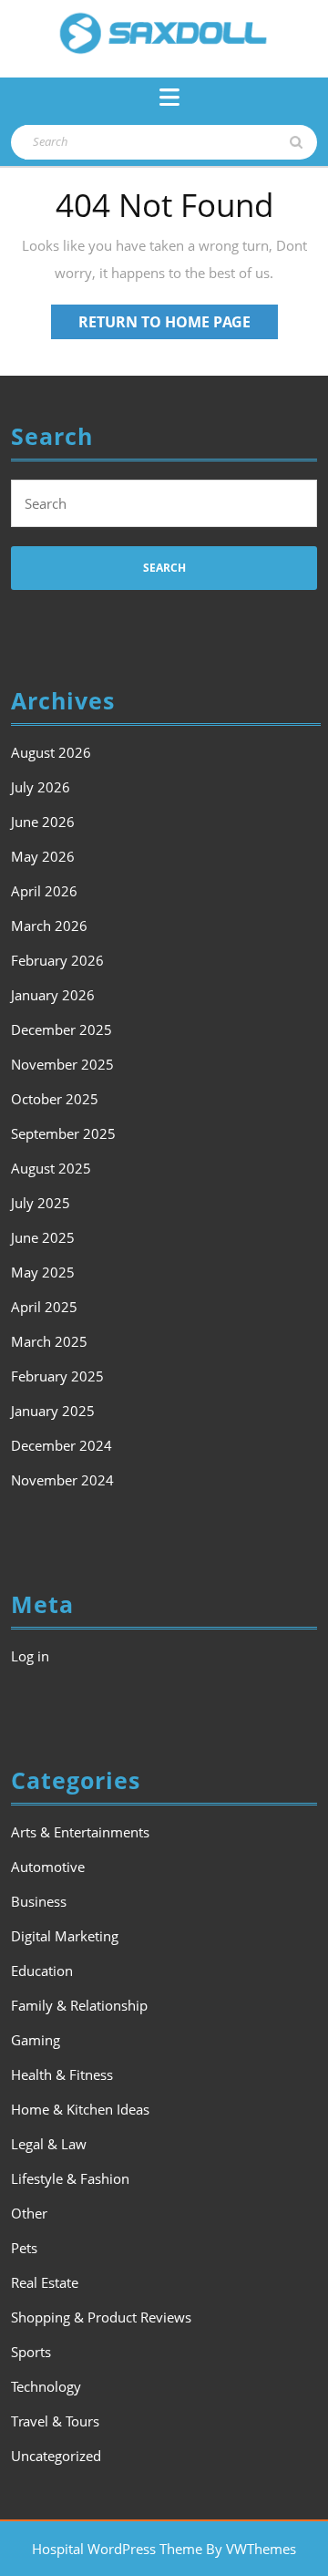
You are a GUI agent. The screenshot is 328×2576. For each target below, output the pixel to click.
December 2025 (61, 1029)
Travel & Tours (55, 2421)
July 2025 (41, 1203)
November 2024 (62, 1480)
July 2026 (41, 787)
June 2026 (43, 822)
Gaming (36, 2040)
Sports (31, 2352)
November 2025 (62, 1064)
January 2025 (53, 1411)
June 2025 (43, 1237)
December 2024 (61, 1445)
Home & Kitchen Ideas (80, 2109)
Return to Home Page (178, 325)
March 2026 (49, 926)
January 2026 (53, 995)
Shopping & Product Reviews (101, 2317)
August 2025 (51, 1168)
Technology (46, 2386)
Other (29, 2213)
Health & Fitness (62, 2074)
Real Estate (45, 2282)
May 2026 (43, 856)
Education (42, 1971)
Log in (30, 1656)
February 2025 (57, 1376)
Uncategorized (56, 2456)
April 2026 (44, 891)
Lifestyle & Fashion (70, 2178)
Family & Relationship (79, 2005)
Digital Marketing (65, 1936)
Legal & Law (49, 2144)
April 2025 (44, 1307)
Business (39, 1901)
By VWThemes (251, 2549)
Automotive (48, 1867)
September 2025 (63, 1133)
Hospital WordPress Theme (117, 2549)
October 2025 (55, 1099)
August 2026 (51, 752)
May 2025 (43, 1272)
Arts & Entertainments (80, 1832)
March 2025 (49, 1341)
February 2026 (57, 960)
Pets (24, 2248)
